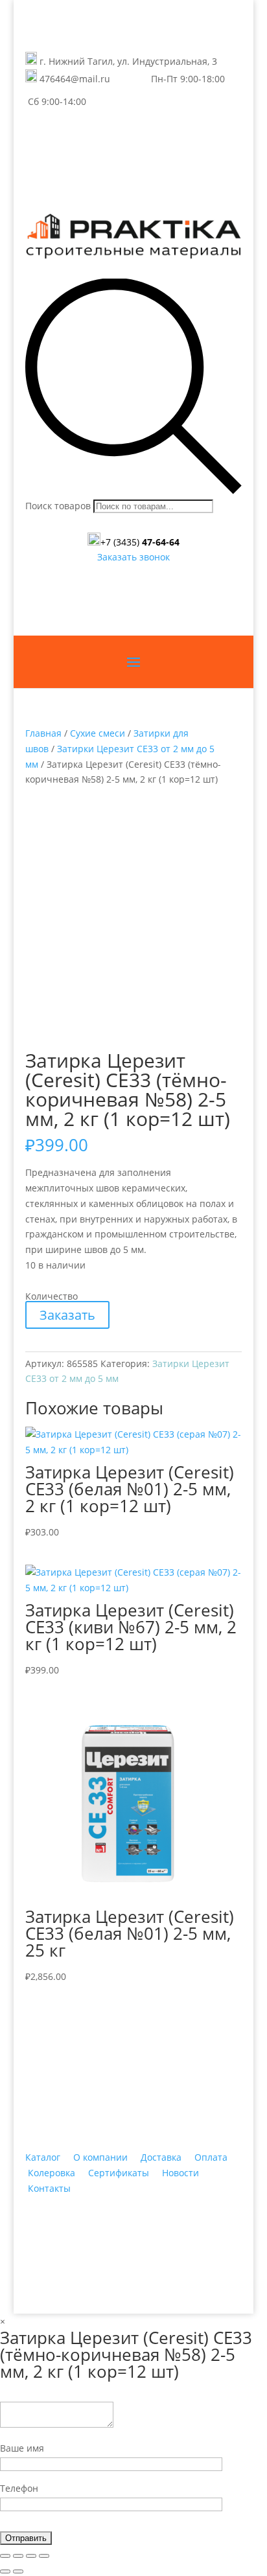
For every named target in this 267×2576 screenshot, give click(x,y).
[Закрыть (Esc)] (5, 2556)
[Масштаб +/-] (44, 2556)
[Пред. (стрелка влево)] (5, 2571)
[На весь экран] (31, 2556)
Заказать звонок (133, 557)
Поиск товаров (58, 506)
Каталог (43, 2157)
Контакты (49, 2188)
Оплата (211, 2157)
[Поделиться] (18, 2556)
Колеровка (52, 2173)
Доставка (161, 2157)
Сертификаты (119, 2173)
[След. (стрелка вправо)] (18, 2571)
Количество (52, 1296)
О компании (100, 2157)
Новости (180, 2173)
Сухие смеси (98, 733)
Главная (43, 733)
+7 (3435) (140, 542)
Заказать (67, 1315)
